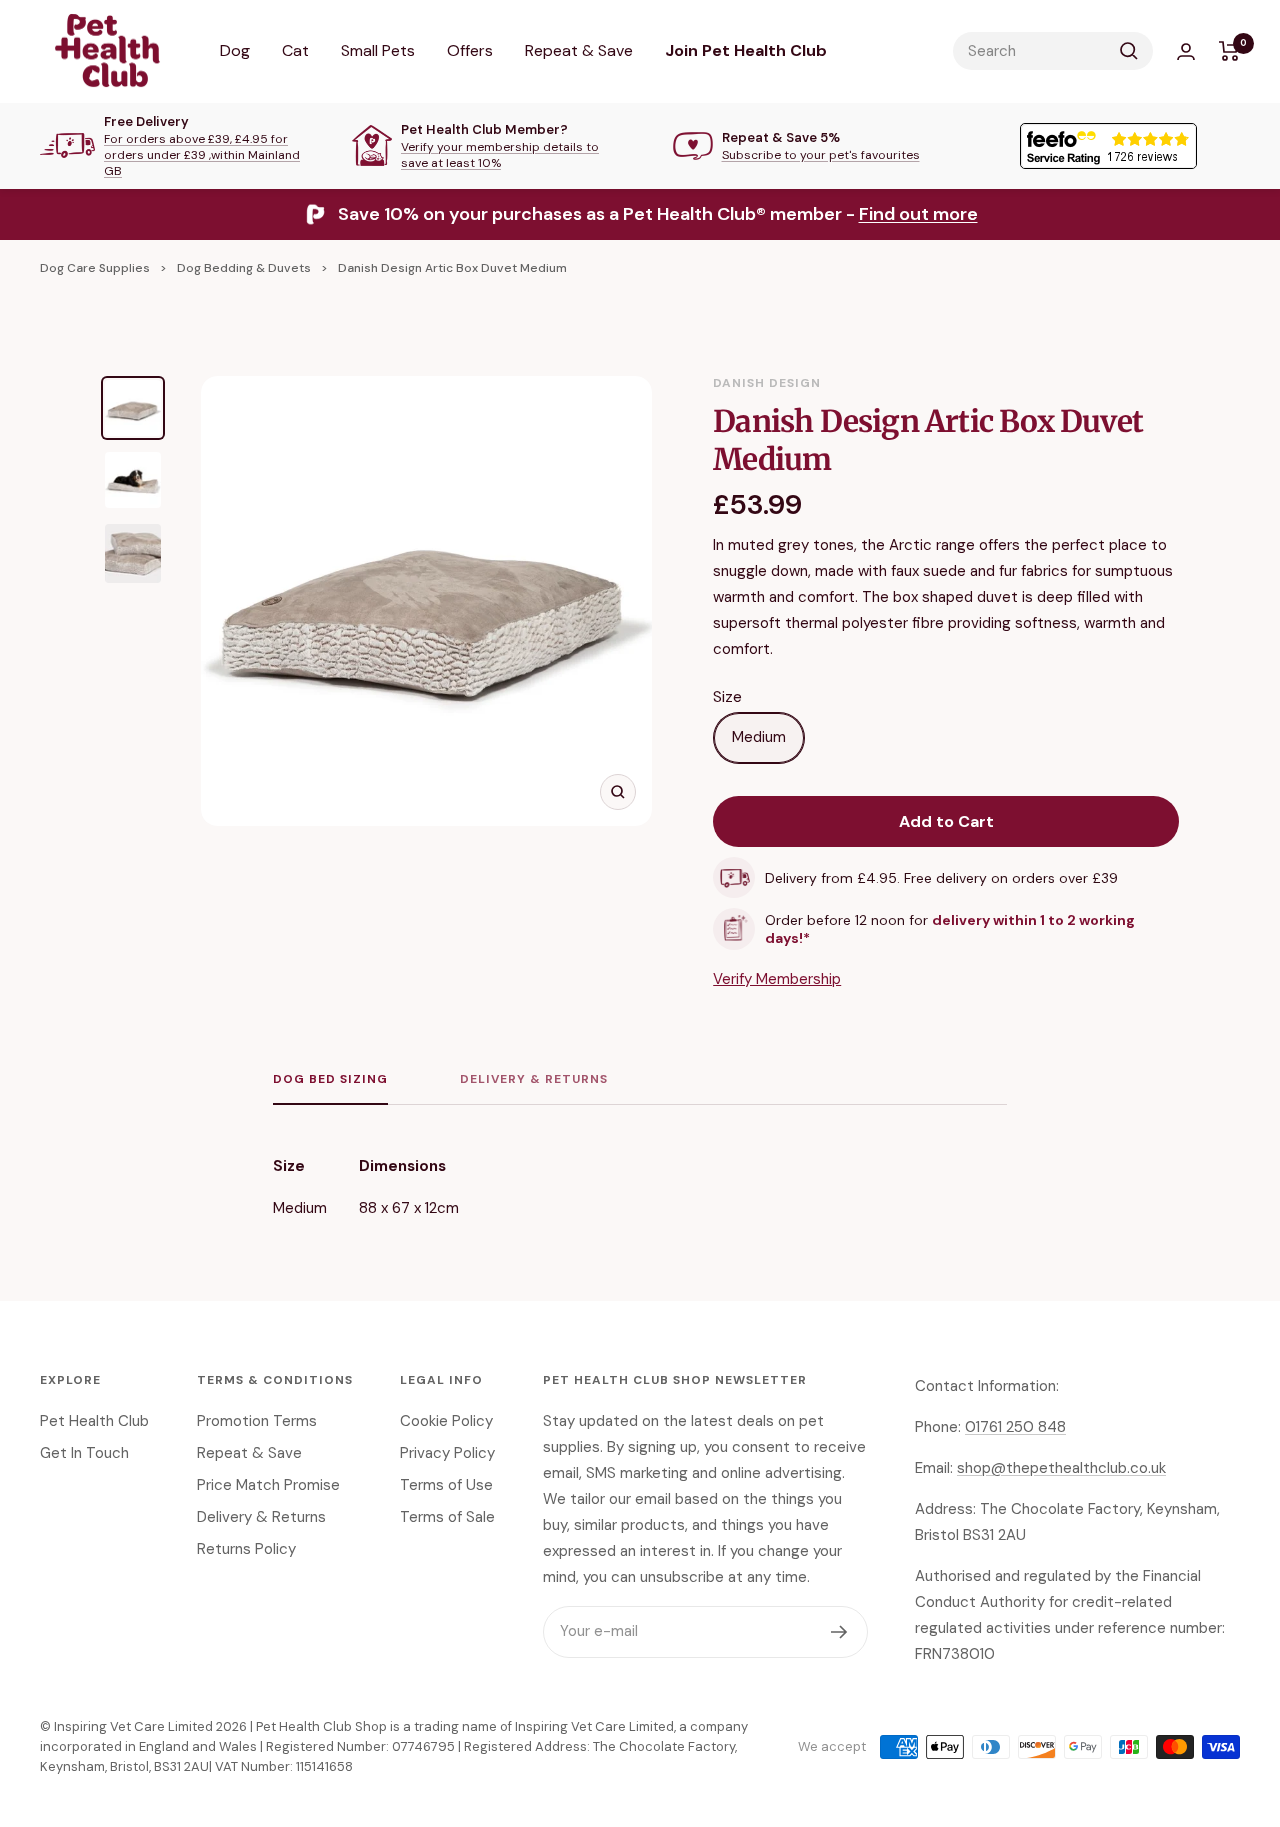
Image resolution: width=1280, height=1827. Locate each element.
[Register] (839, 1632)
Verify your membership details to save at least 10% (500, 155)
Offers (470, 50)
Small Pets (378, 50)
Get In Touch (84, 1453)
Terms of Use (446, 1485)
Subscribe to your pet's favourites (821, 155)
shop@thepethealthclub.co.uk (1061, 1468)
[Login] (1186, 51)
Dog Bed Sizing (330, 1079)
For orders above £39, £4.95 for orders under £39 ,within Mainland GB (202, 155)
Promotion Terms (257, 1421)
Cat (295, 50)
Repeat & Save (579, 50)
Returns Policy (246, 1549)
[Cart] (1229, 51)
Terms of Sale (447, 1517)
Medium (759, 737)
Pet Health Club (94, 1421)
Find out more (918, 214)
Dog (235, 50)
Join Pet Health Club (746, 50)
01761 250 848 (1015, 1427)
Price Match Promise (268, 1485)
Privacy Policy (447, 1453)
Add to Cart (946, 821)
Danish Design (767, 383)
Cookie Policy (446, 1421)
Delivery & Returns (534, 1079)
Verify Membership (777, 979)
